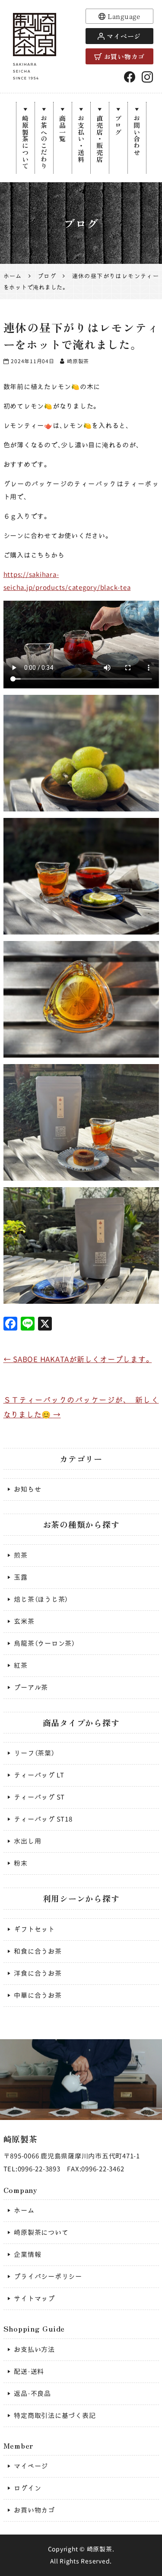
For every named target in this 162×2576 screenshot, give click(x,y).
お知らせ (27, 1489)
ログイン (27, 2488)
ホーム (24, 2210)
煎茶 (21, 1555)
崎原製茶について (25, 142)
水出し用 (27, 1841)
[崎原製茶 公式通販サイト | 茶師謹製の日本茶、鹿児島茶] (35, 46)
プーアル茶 (31, 1687)
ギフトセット (34, 1929)
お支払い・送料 (81, 139)
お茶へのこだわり (44, 142)
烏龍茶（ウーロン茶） (44, 1643)
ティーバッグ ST (39, 1797)
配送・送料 (29, 2372)
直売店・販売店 (100, 139)
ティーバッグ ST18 (43, 1819)
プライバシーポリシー (48, 2277)
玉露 (21, 1577)
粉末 (21, 1863)
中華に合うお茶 (38, 1995)
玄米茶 (24, 1621)
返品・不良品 (32, 2394)
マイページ (124, 36)
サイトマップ (34, 2299)
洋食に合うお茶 (38, 1973)
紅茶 (21, 1665)
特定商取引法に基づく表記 (55, 2416)
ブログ (118, 125)
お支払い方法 (34, 2349)
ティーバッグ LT (39, 1775)
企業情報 (27, 2254)
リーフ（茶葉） (34, 1753)
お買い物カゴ (125, 56)
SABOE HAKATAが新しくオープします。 (78, 1359)
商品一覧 (62, 128)
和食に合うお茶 (38, 1951)
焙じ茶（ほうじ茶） (41, 1599)
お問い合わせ (137, 135)
